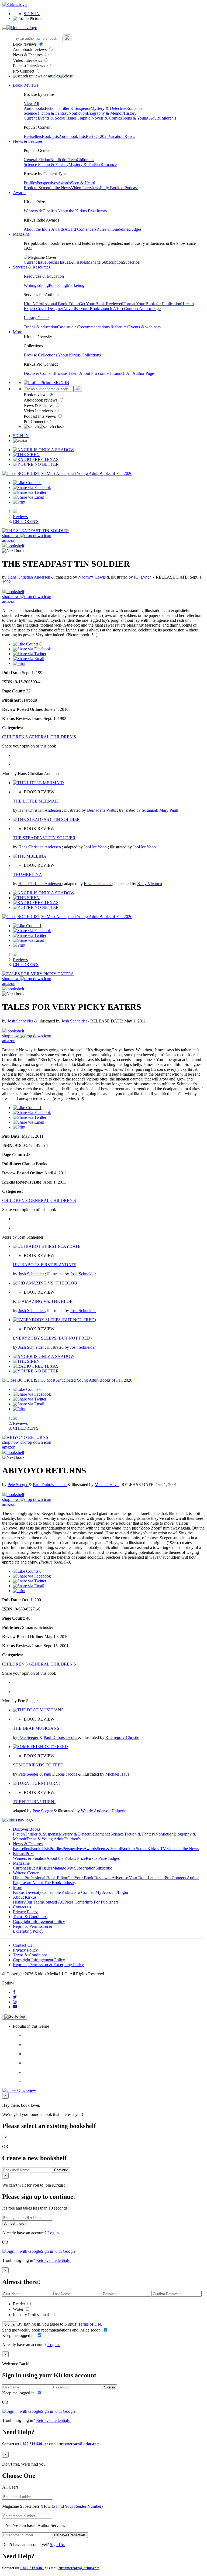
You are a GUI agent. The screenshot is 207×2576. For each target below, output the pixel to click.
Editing (43, 285)
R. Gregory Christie (122, 1737)
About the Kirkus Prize (77, 211)
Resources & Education (44, 276)
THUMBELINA (27, 874)
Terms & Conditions (30, 1917)
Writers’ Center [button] (26, 1873)
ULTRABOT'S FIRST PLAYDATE (45, 1265)
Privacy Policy (25, 1912)
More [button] (18, 332)
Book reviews (25, 44)
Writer (19, 2309)
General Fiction (37, 160)
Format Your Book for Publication (152, 304)
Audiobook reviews (30, 50)
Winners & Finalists (40, 211)
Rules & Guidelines (113, 229)
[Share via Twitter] (30, 492)
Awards (64, 183)
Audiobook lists (72, 136)
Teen (73, 160)
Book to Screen (37, 188)
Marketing (76, 285)
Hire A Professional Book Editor (51, 304)
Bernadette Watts (102, 810)
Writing (30, 285)
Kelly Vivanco (150, 884)
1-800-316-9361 (32, 2444)
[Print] (19, 502)
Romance (134, 108)
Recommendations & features (103, 327)
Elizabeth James (98, 884)
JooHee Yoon (96, 847)
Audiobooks (34, 108)
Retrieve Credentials (70, 2535)
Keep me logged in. (19, 2335)
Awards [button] (20, 193)
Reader (20, 2304)
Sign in (10, 2324)
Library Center (36, 318)
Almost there (14, 2223)
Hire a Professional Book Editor (40, 1878)
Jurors (102, 211)
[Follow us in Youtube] (15, 2007)
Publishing (58, 285)
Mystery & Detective (108, 108)
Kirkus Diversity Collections (37, 1892)
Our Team (34, 1902)
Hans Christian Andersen (29, 577)
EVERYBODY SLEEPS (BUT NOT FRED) (52, 1338)
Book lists (50, 136)
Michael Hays (107, 1485)
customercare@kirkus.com (79, 2444)
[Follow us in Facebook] (14, 1992)
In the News (61, 188)
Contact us (22, 1907)
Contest (49, 1902)
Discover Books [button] (27, 1829)
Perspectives (47, 183)
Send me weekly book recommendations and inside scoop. (52, 2330)
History (130, 113)
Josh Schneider (21, 1021)
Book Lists (40, 1849)
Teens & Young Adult (140, 118)
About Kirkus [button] (25, 1897)
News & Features (28, 55)
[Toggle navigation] (4, 29)
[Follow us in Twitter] (15, 1997)
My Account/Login (112, 1892)
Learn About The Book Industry (49, 1883)
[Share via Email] (29, 497)
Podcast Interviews (30, 66)
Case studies (68, 327)
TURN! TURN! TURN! (34, 1802)
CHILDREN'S (26, 521)
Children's (167, 118)
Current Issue (35, 262)
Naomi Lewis (92, 577)
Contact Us (23, 1945)
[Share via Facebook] (32, 487)
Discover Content (39, 373)
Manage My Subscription (74, 1868)
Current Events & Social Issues (50, 118)
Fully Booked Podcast (119, 188)
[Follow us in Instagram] (15, 2002)
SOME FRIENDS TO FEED (38, 1765)
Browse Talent (66, 373)
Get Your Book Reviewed (101, 304)
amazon (9, 540)
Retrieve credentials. (53, 2260)
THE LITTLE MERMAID (36, 801)
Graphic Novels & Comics (99, 118)
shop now (11, 536)
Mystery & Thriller (84, 164)
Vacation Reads (122, 136)
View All (31, 103)
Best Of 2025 (97, 136)
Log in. (54, 2233)
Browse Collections (40, 355)
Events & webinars (144, 327)
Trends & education (40, 327)
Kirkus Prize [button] (24, 1853)
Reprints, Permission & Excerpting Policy (33, 1929)
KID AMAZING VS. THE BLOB (43, 1301)
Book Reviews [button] (26, 85)
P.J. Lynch (143, 577)
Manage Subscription (105, 262)
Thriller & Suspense (74, 108)
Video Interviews (28, 60)
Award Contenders (80, 229)
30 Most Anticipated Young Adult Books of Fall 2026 (87, 473)
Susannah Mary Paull (160, 810)
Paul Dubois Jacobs (50, 1485)
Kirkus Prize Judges (103, 1858)
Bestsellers (33, 136)
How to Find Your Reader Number (72, 2506)
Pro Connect (24, 71)
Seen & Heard (83, 183)
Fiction (51, 108)
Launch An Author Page (133, 373)
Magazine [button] (21, 234)
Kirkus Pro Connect (78, 1892)
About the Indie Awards (44, 229)
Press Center (75, 1902)
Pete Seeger (18, 1485)
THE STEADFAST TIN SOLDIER (44, 838)
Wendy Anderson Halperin (104, 1811)
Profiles (30, 183)
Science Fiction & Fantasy (46, 113)
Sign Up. (58, 2545)
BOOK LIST (29, 473)
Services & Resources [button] (32, 267)
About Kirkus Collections (79, 355)
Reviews (20, 517)
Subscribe (131, 262)
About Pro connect (96, 373)
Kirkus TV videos (163, 1849)
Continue (61, 2170)
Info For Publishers (102, 1902)
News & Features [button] (28, 141)
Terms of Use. (90, 2324)
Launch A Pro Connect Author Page (130, 309)
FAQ (60, 1902)
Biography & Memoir (105, 113)
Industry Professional (31, 2315)
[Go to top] (15, 2017)
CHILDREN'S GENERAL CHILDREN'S (39, 737)
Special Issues (58, 262)
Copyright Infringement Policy (39, 1921)
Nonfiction (78, 113)
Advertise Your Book (81, 309)
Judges (136, 229)
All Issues (78, 262)
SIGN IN (32, 14)
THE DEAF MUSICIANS (36, 1728)
